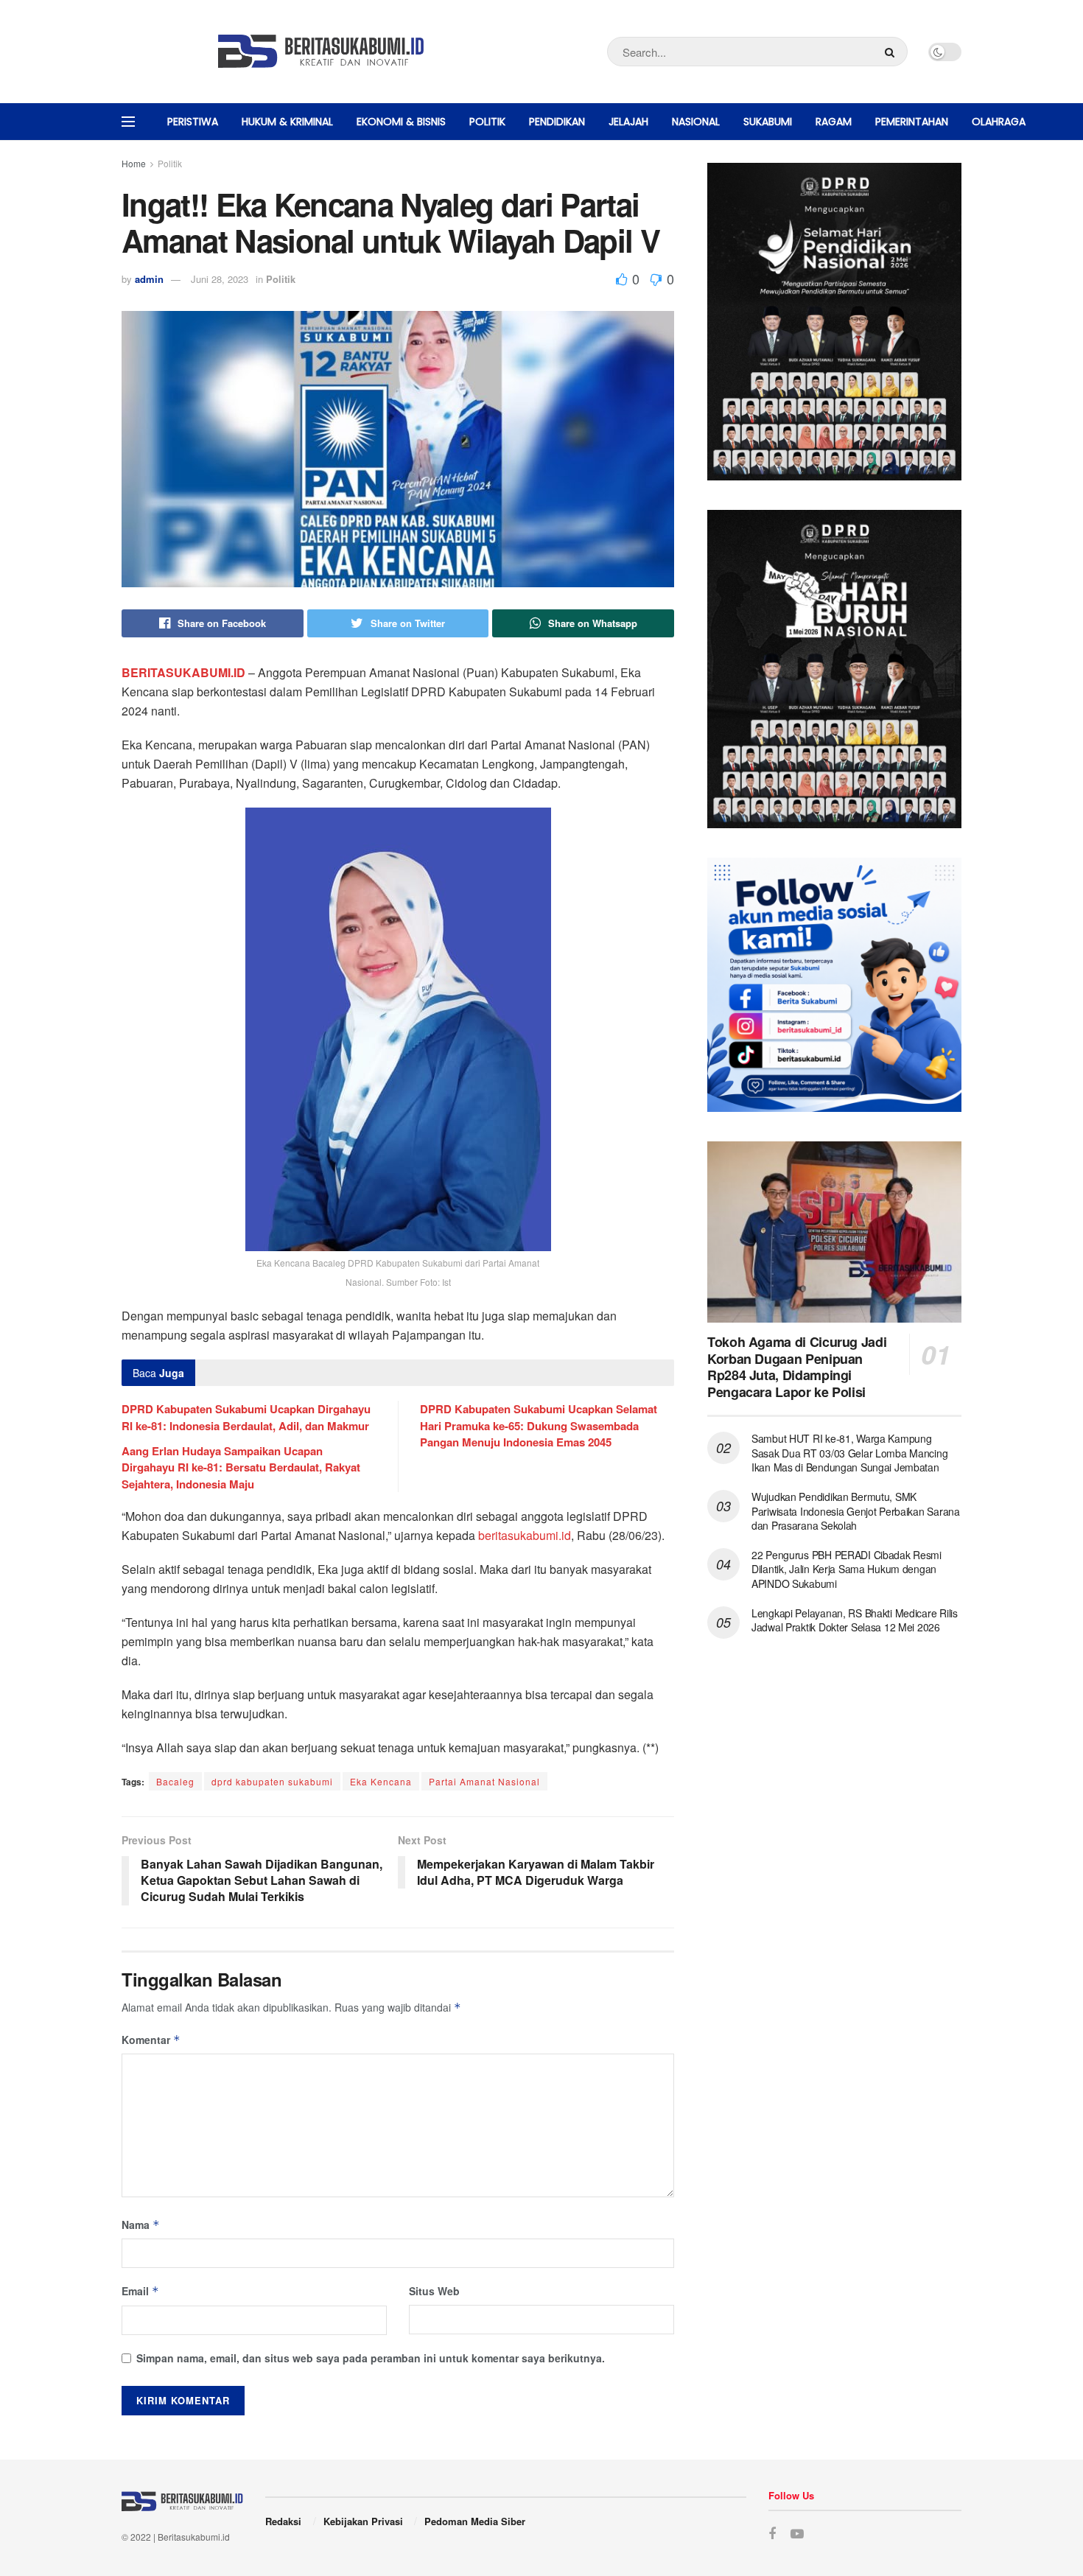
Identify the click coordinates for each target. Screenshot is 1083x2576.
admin (149, 279)
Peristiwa (193, 122)
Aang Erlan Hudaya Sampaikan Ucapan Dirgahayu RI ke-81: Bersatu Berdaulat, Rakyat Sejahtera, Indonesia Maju (241, 1467)
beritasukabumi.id (525, 1535)
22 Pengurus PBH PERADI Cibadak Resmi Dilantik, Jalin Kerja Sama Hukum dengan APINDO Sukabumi (847, 1569)
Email (140, 2291)
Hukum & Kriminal (287, 122)
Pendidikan (557, 122)
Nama (141, 2225)
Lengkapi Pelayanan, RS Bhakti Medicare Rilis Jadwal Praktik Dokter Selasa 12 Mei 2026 (855, 1620)
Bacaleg (175, 1781)
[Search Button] (893, 52)
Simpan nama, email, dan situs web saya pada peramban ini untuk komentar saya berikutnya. (371, 2358)
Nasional (696, 122)
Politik (487, 122)
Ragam (834, 122)
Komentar (151, 2040)
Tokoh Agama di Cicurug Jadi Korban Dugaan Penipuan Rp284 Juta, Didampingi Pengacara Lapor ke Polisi (797, 1367)
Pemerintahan (912, 122)
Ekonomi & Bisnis (401, 122)
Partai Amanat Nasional (484, 1781)
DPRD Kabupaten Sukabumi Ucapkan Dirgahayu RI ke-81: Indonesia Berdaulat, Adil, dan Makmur (246, 1417)
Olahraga (999, 122)
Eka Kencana (381, 1781)
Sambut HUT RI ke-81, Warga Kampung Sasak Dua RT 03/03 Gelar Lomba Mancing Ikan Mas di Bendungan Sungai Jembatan (849, 1453)
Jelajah (628, 122)
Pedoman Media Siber (475, 2521)
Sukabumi (768, 122)
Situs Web (434, 2291)
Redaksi (283, 2521)
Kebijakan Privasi (363, 2521)
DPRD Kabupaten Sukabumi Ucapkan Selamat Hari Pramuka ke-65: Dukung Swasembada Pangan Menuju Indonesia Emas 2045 (539, 1425)
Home (134, 163)
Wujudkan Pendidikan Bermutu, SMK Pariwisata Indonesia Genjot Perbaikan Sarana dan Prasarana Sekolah (856, 1511)
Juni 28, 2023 (220, 279)
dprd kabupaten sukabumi (272, 1781)
